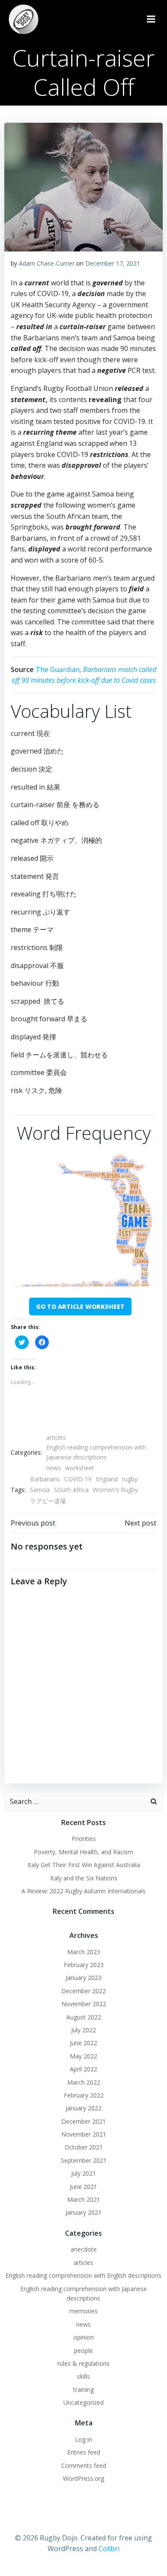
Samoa (40, 1490)
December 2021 (83, 2121)
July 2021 (83, 2173)
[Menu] (151, 19)
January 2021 (83, 2212)
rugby (130, 1479)
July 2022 (83, 2030)
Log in (83, 2439)
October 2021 (84, 2147)
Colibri (109, 2549)
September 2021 (84, 2160)
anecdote (84, 2249)
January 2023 (83, 1978)
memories (83, 2311)
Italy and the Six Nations (84, 1878)
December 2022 (83, 1991)
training (83, 2390)
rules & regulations (83, 2363)
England (107, 1479)
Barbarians (45, 1479)
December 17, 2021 (113, 263)
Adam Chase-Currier (47, 263)
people (83, 2350)
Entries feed (84, 2452)
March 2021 (84, 2199)
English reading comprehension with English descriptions (83, 2275)
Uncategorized (83, 2402)
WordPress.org (83, 2478)
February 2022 (84, 2095)
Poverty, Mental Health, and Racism (83, 1852)
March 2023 (84, 1952)
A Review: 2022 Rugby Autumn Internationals (83, 1891)
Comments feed (84, 2466)
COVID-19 (78, 1479)
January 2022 (83, 2108)
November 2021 (84, 2134)
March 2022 (84, 2082)
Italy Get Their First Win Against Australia (84, 1865)
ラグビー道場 (48, 1501)
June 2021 (83, 2187)
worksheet (80, 1468)
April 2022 (83, 2069)
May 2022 (83, 2056)
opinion (83, 2337)
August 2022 (84, 2017)
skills (83, 2376)
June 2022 (83, 2043)
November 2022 (84, 2004)
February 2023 (84, 1965)
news (54, 1468)
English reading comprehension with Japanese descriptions (96, 1452)
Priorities (84, 1839)
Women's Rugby (115, 1490)
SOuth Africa (71, 1490)
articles (56, 1437)
